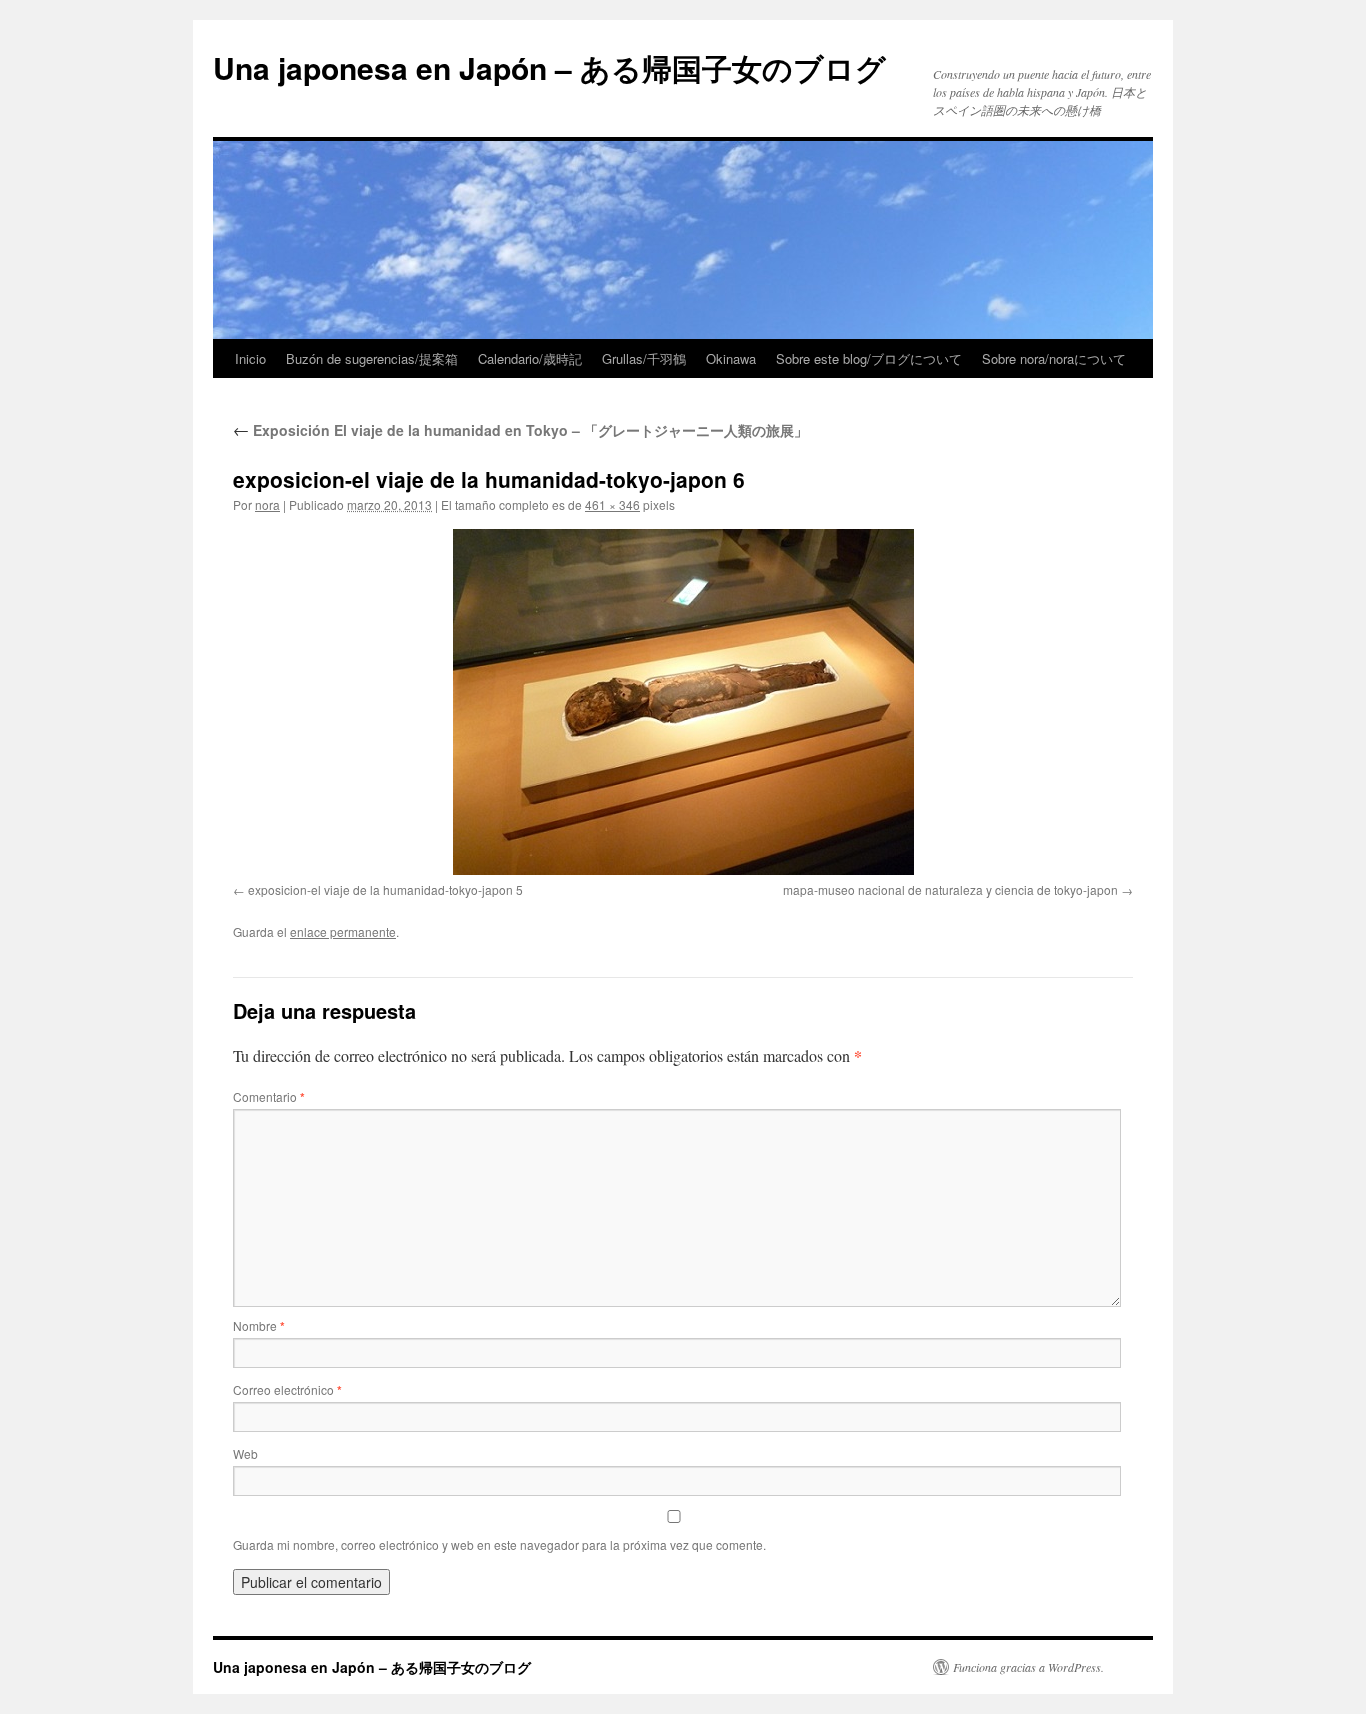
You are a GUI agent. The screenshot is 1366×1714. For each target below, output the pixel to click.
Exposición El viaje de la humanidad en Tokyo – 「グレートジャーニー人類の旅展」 (520, 430)
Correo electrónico (287, 1389)
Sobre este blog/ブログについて (869, 358)
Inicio (250, 358)
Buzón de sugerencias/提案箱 (372, 358)
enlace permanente (343, 931)
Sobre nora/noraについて (1054, 358)
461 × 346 (612, 504)
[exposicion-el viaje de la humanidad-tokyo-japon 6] (683, 702)
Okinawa (731, 358)
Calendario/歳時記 (530, 358)
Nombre (259, 1325)
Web (245, 1453)
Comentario (269, 1096)
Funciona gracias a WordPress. (1028, 1667)
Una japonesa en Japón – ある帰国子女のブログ (549, 67)
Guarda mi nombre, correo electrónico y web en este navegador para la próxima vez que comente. (499, 1544)
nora (267, 504)
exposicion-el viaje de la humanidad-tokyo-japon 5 (385, 889)
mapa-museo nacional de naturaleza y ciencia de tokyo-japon (950, 889)
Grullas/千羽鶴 (644, 358)
